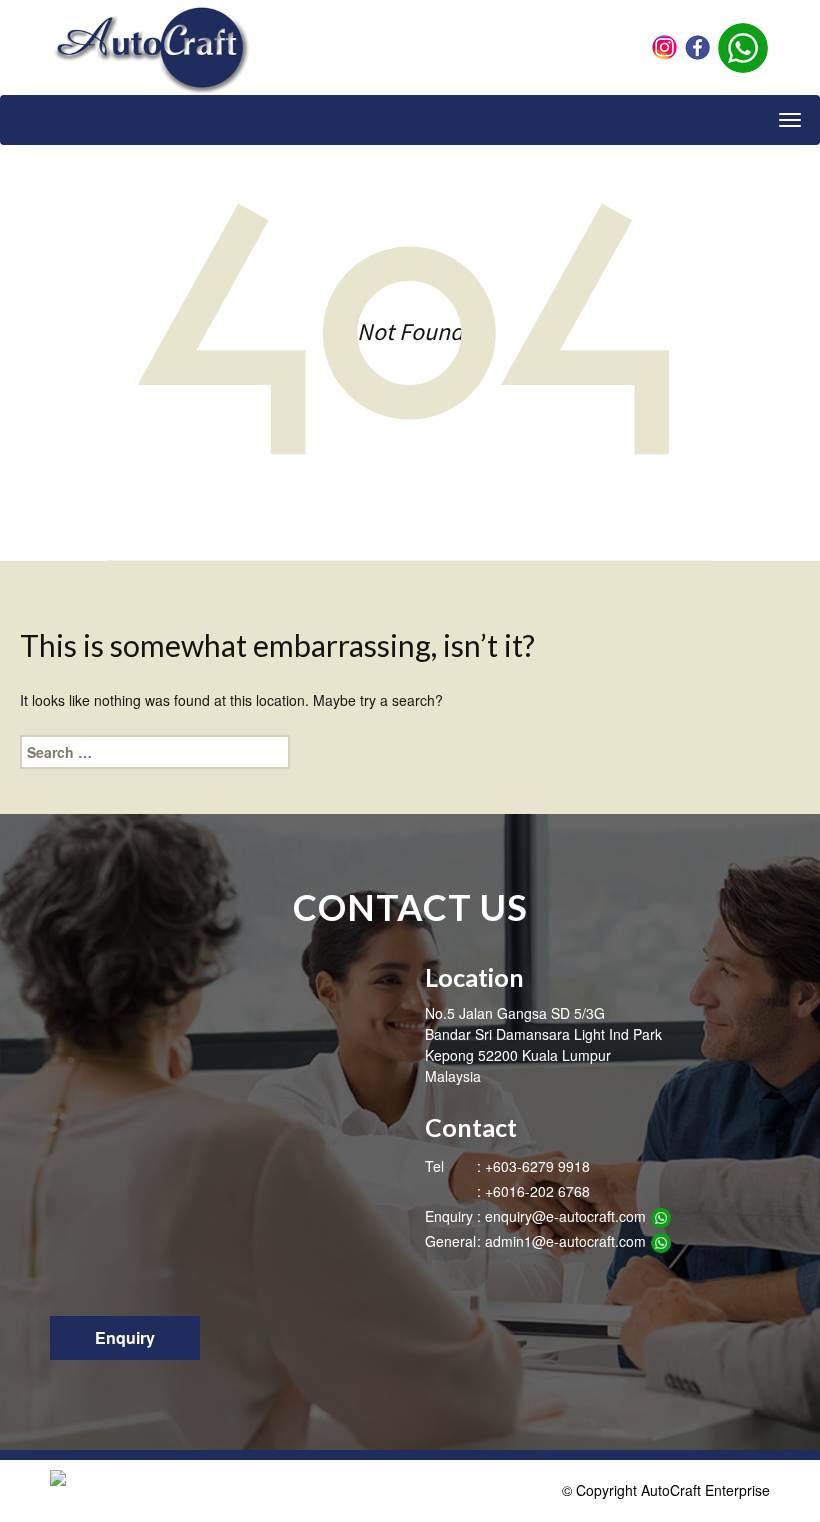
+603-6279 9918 (537, 1166)
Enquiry (125, 1337)
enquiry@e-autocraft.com (565, 1216)
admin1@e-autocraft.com (565, 1241)
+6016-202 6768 (537, 1191)
